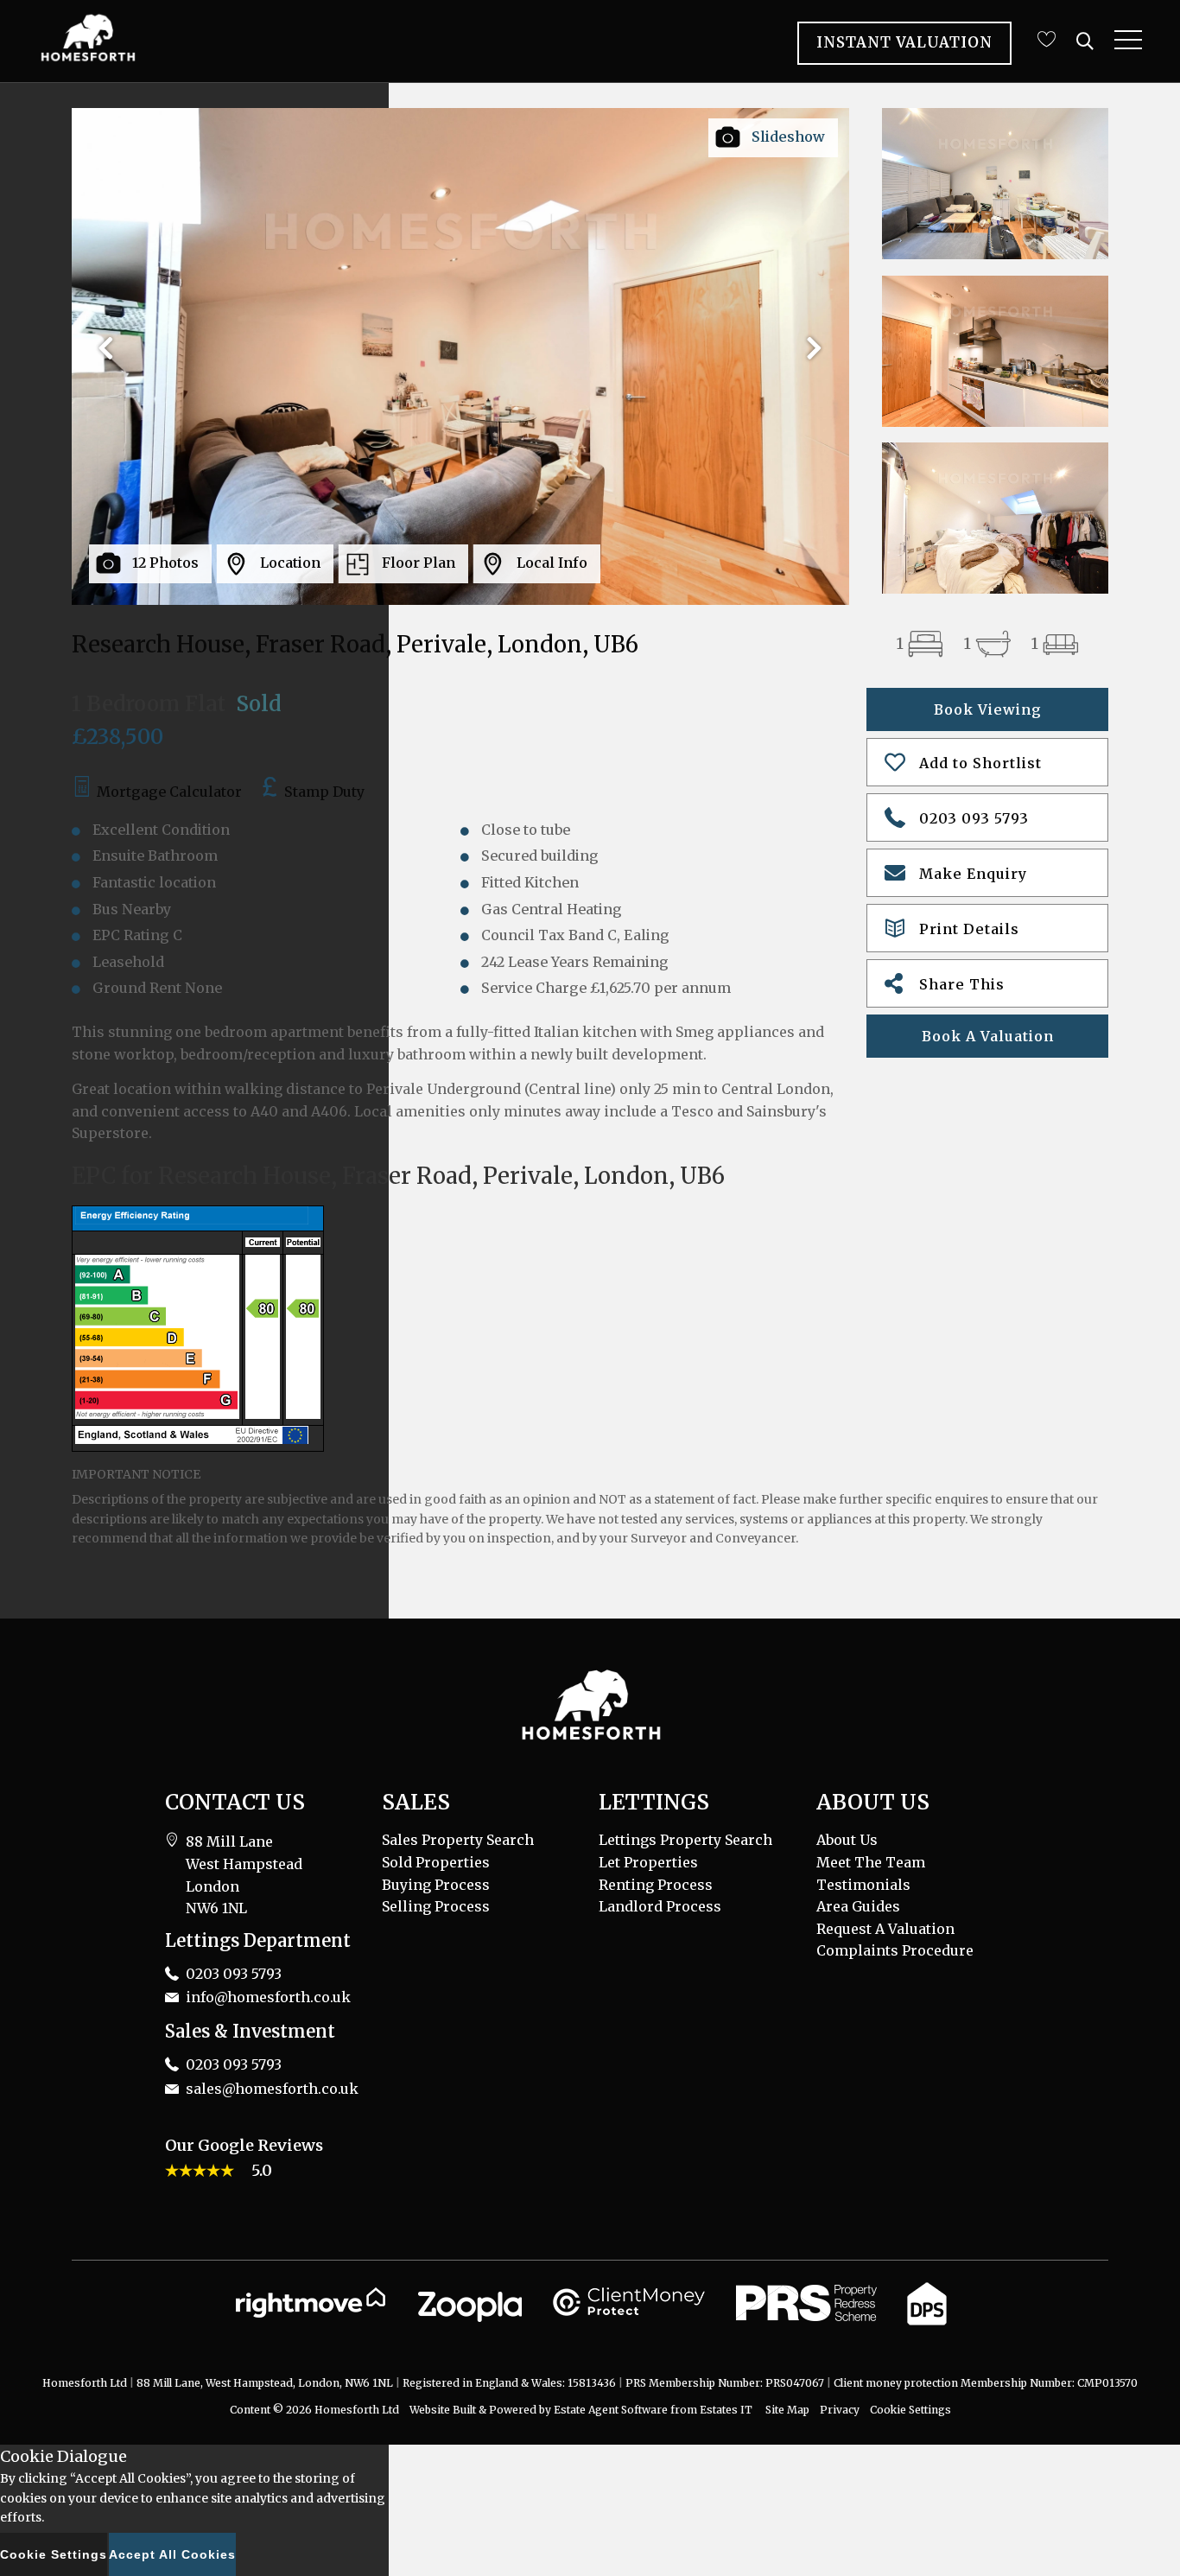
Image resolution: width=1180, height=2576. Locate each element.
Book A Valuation (988, 1036)
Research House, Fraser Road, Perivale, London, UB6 (355, 644)
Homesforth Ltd (357, 2410)
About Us (847, 1840)
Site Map (787, 2410)
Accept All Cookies (172, 2554)
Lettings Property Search (685, 1840)
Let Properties (648, 1862)
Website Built (443, 2410)
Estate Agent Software (611, 2410)
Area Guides (858, 1906)
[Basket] (1046, 39)
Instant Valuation (904, 42)
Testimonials (863, 1885)
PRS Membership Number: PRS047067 (725, 2383)
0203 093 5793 (974, 818)
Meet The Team (871, 1862)
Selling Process (436, 1906)
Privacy (840, 2410)
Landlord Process (660, 1906)
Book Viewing (988, 709)
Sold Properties (436, 1862)
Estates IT (726, 2410)
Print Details (969, 929)
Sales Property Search (458, 1840)
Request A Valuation (885, 1929)
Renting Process (656, 1885)
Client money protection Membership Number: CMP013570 (986, 2383)
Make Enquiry (973, 874)
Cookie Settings (910, 2410)
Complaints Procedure (895, 1950)
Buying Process (436, 1885)
